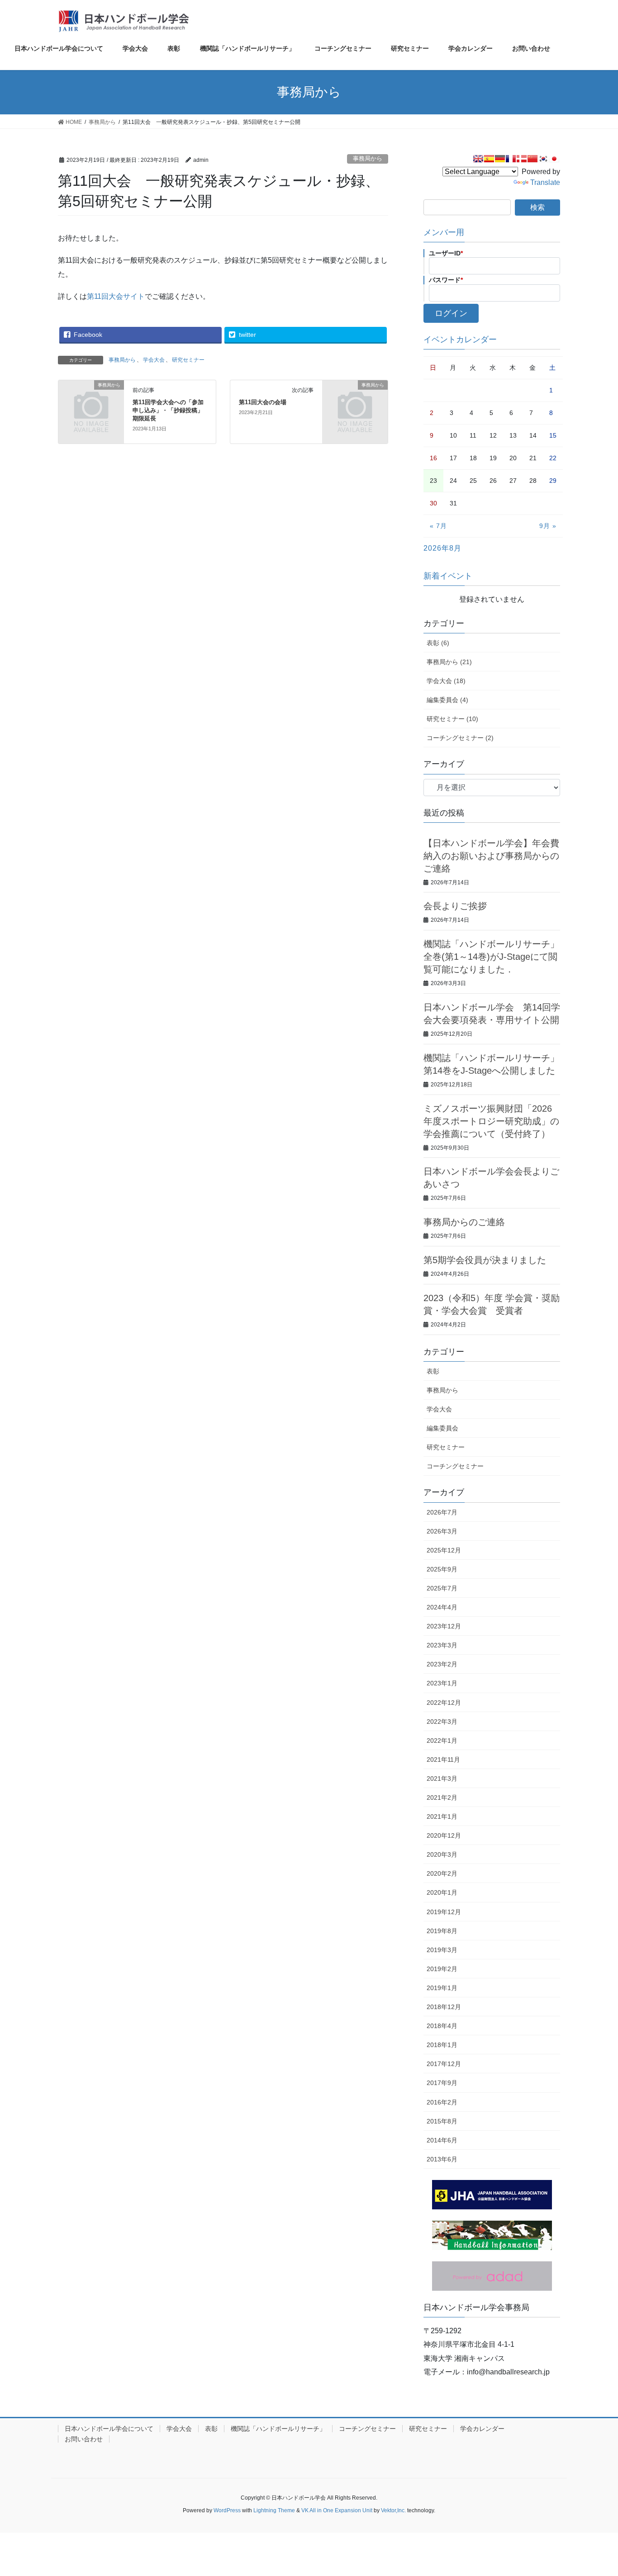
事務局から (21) (449, 662)
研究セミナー (188, 360)
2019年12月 (444, 1912)
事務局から (368, 158)
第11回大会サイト (116, 296)
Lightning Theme (274, 2510)
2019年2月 (442, 1969)
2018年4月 (442, 2026)
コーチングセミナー (455, 1466)
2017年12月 (444, 2064)
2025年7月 (442, 1588)
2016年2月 (442, 2102)
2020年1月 (442, 1892)
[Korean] (543, 159)
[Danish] (522, 159)
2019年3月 (442, 1950)
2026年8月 (442, 548)
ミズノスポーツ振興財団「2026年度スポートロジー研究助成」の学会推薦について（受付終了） (491, 1121)
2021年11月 (443, 1760)
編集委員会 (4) (447, 700)
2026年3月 (442, 1531)
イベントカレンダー (460, 340)
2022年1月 (442, 1741)
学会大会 (154, 360)
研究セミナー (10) (452, 719)
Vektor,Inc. (393, 2510)
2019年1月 (442, 1988)
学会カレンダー (482, 2429)
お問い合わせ (84, 2439)
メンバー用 (444, 232)
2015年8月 (442, 2121)
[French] (511, 159)
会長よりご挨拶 (455, 906)
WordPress (227, 2510)
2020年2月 (442, 1873)
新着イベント (448, 576)
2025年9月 (442, 1569)
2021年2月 (442, 1798)
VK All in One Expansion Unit (337, 2510)
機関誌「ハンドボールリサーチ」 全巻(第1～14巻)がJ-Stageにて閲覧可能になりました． (491, 957)
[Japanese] (554, 159)
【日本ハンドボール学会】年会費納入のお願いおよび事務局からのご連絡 (491, 856)
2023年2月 (442, 1664)
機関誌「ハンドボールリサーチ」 (278, 2429)
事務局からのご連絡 (464, 1222)
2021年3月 (442, 1779)
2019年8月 (442, 1931)
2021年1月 (442, 1816)
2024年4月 (442, 1607)
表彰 (433, 1371)
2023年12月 (444, 1626)
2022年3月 (442, 1722)
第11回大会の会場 (263, 402)
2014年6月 (442, 2140)
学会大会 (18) (446, 681)
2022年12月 (444, 1703)
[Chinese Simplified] (532, 159)
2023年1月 (442, 1683)
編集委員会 (442, 1428)
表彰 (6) (438, 643)
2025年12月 (444, 1550)
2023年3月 (442, 1645)
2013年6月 (442, 2159)
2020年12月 (444, 1835)
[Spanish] (489, 159)
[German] (500, 159)
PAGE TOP (595, 2491)
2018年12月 (444, 2007)
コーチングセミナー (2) (460, 738)
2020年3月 (442, 1854)
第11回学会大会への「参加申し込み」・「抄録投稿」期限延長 (168, 410)
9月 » (548, 526)
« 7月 (438, 526)
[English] (478, 159)
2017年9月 (442, 2083)
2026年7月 (442, 1512)
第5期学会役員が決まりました (485, 1260)
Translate (545, 182)
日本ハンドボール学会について (109, 2429)
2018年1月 (442, 2045)
